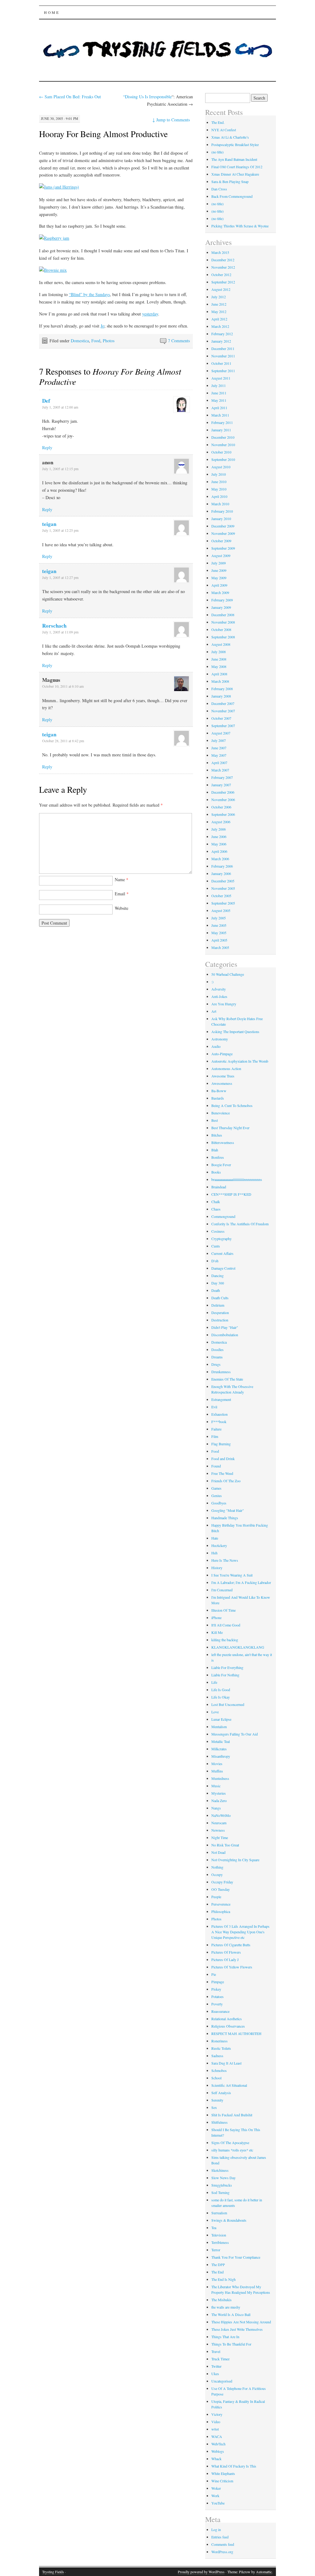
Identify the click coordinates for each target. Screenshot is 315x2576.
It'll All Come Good (226, 1625)
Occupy (217, 1874)
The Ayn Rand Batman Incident (234, 159)
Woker (216, 2488)
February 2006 (222, 866)
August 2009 (221, 555)
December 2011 (223, 348)
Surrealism (219, 2213)
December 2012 (223, 260)
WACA (217, 2436)
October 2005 (221, 896)
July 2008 (219, 652)
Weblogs (218, 2451)
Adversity (219, 989)
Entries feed (220, 2537)
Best (215, 1120)
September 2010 (223, 459)
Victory (217, 2414)
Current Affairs (222, 1253)
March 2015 (220, 252)
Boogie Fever (221, 1165)
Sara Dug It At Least (226, 2063)
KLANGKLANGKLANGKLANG (238, 1647)
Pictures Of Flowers (226, 1952)
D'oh (215, 1261)
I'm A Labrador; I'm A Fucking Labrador (241, 1582)
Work (215, 2496)
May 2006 (219, 844)
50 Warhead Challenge (228, 974)
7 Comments (179, 341)
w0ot (215, 2429)
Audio (216, 1046)
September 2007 (223, 726)
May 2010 (219, 489)
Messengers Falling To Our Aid (235, 1734)
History (217, 1568)
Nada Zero (219, 1801)
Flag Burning (221, 1444)
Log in (216, 2529)
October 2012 (221, 275)
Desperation (220, 1312)
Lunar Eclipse (221, 1719)
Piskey (216, 1989)
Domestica (80, 341)
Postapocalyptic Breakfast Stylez (235, 144)
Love (215, 1712)
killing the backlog (225, 1640)
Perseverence (221, 1904)
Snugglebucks (222, 2185)
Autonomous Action (226, 1068)
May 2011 (219, 400)
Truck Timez (220, 2359)
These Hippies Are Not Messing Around (241, 2322)
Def (46, 401)
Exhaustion (219, 1414)
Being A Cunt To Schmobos (232, 1105)
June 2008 (219, 659)
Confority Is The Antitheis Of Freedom (240, 1224)
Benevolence (221, 1113)
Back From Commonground (232, 196)
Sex (214, 2107)
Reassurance (220, 2011)
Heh (214, 1553)
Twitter (216, 2366)
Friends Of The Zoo (226, 1481)
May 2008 (219, 666)
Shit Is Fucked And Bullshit (232, 2115)
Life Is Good (221, 1690)
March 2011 (220, 415)
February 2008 (222, 689)
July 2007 (219, 740)
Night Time (220, 1837)
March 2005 (220, 947)
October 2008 (221, 629)
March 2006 (220, 859)
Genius (217, 1496)
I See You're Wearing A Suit (232, 1575)
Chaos (216, 1209)
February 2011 (222, 422)
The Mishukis (221, 2300)
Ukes (215, 2374)
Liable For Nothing (225, 1675)
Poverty (217, 2004)
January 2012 (221, 341)
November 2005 (223, 888)
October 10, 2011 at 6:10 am (63, 686)
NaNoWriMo (221, 1815)
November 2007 (223, 711)
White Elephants (223, 2473)
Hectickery (219, 1545)
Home (52, 12)
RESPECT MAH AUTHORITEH (236, 2033)
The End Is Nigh (223, 2279)
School (216, 2078)
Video (216, 2422)
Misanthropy (221, 1756)
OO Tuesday (221, 1889)
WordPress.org (222, 2552)
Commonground (223, 1216)
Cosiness (218, 1231)
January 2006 (221, 873)
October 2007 (221, 718)
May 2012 (219, 311)
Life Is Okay (221, 1697)
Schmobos (219, 2070)
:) (212, 982)
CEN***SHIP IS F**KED (231, 1194)
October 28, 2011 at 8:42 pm (63, 741)
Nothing (217, 1867)
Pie (214, 1974)
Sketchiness (220, 2170)
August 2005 (221, 910)
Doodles (217, 1349)
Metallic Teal (221, 1741)
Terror (216, 2250)
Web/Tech (218, 2444)
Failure (216, 1429)
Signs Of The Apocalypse (230, 2143)
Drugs (216, 1364)
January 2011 (221, 430)
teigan (49, 524)
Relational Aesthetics (227, 2019)
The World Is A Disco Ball (231, 2314)
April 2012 (219, 319)
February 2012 (222, 334)
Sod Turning (220, 2192)
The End (217, 2272)
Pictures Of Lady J (225, 1959)
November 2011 (223, 356)
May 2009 (219, 578)
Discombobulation (225, 1335)
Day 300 (218, 1283)
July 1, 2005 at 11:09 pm (60, 632)
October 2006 (221, 807)
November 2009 (223, 533)
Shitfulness (219, 2122)
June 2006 (219, 836)
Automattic (264, 2572)
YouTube (218, 2503)
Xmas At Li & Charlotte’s (230, 137)
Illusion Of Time (223, 1610)
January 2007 (221, 785)
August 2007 (221, 733)
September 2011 (223, 371)
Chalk (216, 1202)
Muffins (217, 1771)
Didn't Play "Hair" (225, 1327)
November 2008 (223, 622)
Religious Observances (228, 2026)
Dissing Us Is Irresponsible (148, 97)
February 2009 (222, 600)
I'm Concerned (222, 1590)
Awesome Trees (223, 1076)
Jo (102, 326)
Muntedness (220, 1778)
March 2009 (220, 592)
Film (215, 1436)
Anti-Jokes (219, 996)
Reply (47, 448)
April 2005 (219, 940)
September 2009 (223, 548)
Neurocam (219, 1823)
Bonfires (218, 1157)
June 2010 (219, 482)
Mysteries (219, 1793)
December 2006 (223, 792)
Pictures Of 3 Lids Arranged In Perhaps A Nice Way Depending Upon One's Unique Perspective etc (240, 1932)
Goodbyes (219, 1503)
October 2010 (221, 452)
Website (122, 908)
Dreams (217, 1357)
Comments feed (223, 2544)
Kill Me (217, 1632)
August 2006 (221, 822)
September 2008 (223, 637)
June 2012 (219, 304)
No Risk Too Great (225, 1845)
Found (216, 1466)
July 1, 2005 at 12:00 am (60, 407)
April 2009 (219, 585)
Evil (214, 1407)
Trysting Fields (53, 2572)
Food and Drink (223, 1459)
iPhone (216, 1618)
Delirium (218, 1305)
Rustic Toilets (221, 2048)
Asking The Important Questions (235, 1032)
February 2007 (222, 777)
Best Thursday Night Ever (230, 1128)
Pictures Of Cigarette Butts (231, 1945)
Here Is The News (225, 1560)
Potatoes (217, 1996)
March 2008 (220, 681)
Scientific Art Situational (229, 2085)
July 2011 (219, 385)
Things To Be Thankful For (231, 2344)
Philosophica (221, 1911)
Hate (215, 1538)
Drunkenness (221, 1372)
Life (214, 1682)
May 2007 (219, 755)
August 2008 (221, 644)
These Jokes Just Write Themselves (237, 2329)
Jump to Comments (171, 120)
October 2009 (221, 541)
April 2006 (219, 851)
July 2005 (219, 918)
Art (214, 1011)
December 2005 (223, 881)
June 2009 (219, 570)
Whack (216, 2459)
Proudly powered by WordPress (201, 2572)
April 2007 (219, 763)
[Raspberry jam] (54, 238)
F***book (219, 1422)
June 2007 (219, 748)
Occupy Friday (222, 1882)
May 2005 (219, 933)
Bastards (218, 1098)
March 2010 (220, 504)
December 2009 (223, 526)
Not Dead (218, 1852)
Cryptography (221, 1239)
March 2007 (220, 770)
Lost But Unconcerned (228, 1704)
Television (219, 2235)
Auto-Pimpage (222, 1054)
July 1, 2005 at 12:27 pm (60, 577)
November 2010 (223, 445)
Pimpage (218, 1982)
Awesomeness (222, 1083)
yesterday (150, 314)
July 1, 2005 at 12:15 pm (60, 469)
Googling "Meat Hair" (228, 1510)
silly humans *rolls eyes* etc (232, 2150)
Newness (218, 1830)
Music (216, 1786)
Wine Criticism (222, 2481)
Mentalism (219, 1727)
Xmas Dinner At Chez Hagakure (235, 174)
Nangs (216, 1808)
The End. (218, 122)
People (216, 1897)
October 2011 (221, 363)
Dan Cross (219, 189)
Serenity (217, 2100)
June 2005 (219, 925)
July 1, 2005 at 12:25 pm (60, 530)
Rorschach (54, 626)
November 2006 (223, 800)
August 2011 (221, 378)
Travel (216, 2351)
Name (122, 879)
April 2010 (219, 496)
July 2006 (219, 829)
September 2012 (223, 282)
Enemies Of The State (227, 1379)
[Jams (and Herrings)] (59, 187)
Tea (214, 2228)
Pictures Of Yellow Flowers (232, 1967)
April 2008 (219, 674)
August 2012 (221, 289)
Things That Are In (225, 2337)
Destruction (220, 1320)
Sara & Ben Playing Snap (230, 181)
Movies (217, 1764)
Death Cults (220, 1298)
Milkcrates (219, 1749)
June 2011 (219, 393)
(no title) (217, 152)
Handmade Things (225, 1518)
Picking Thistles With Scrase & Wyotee (240, 226)
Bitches (217, 1135)
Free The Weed (222, 1473)
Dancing (217, 1276)
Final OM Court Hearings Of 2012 (237, 167)
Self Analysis (221, 2093)
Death (216, 1290)
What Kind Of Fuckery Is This (234, 2466)
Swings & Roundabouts (229, 2220)
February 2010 (222, 511)
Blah (215, 1150)
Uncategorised (222, 2381)
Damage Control (223, 1268)
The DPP (218, 2265)
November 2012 (223, 267)
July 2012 (219, 297)
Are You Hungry (224, 1004)
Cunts (216, 1246)
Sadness (217, 2056)
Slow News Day (223, 2178)
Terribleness (220, 2242)
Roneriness (219, 2041)
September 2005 (223, 903)
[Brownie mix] (53, 270)
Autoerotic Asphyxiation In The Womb (240, 1061)
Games (216, 1488)
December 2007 (223, 703)
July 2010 (219, 474)
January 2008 (221, 696)
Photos (109, 341)
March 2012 (220, 326)
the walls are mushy (226, 2307)
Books (216, 1172)
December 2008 (223, 615)
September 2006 (223, 814)
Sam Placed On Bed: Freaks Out (70, 97)
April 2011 (219, 408)
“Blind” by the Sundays (89, 294)
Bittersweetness (223, 1142)
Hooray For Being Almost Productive (103, 134)
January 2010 (221, 519)
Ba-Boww (219, 1091)
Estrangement (221, 1399)
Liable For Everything (227, 1667)
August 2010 (221, 467)
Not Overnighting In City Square (235, 1860)
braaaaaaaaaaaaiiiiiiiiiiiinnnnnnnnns (237, 1179)
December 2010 (223, 437)
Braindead (219, 1187)
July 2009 (219, 563)
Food (96, 341)
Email (122, 894)
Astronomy (220, 1039)
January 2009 (221, 607)
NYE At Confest (224, 130)
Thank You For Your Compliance (236, 2257)
